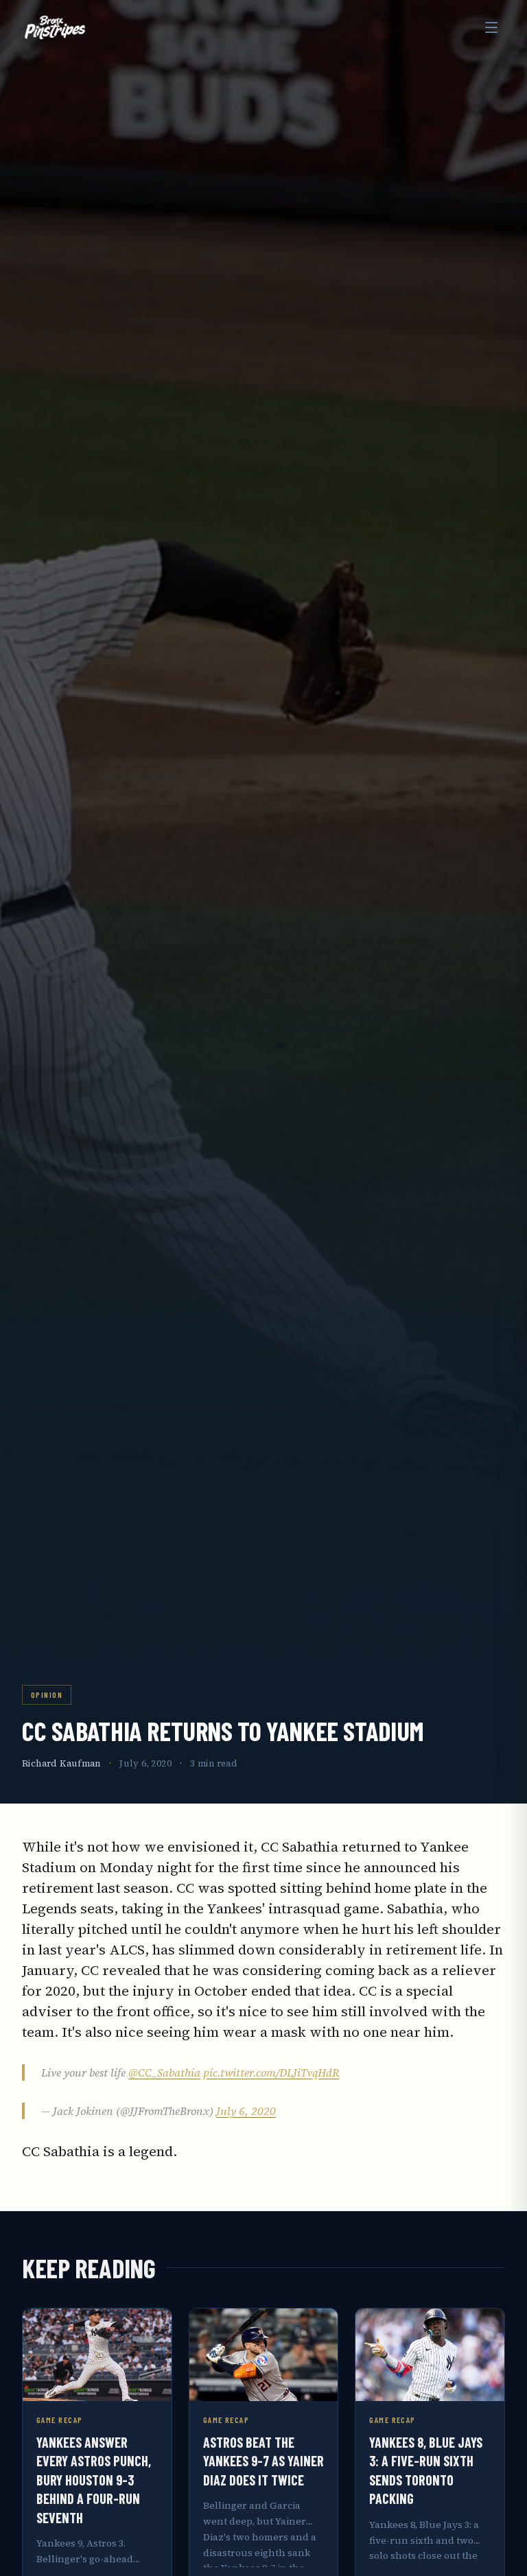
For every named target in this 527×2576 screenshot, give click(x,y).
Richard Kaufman (61, 1763)
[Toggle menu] (491, 27)
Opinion (47, 1694)
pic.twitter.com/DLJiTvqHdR (271, 2072)
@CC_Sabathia (164, 2072)
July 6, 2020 (246, 2111)
